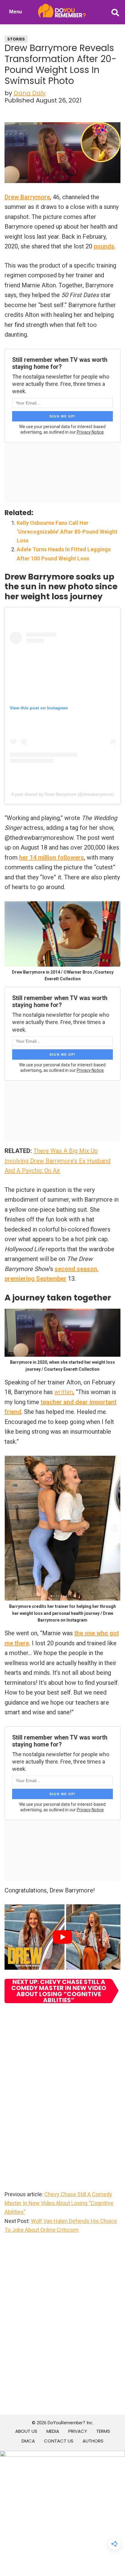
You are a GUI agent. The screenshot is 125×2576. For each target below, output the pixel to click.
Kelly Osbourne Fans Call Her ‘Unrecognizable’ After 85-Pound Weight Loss (67, 532)
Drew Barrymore (27, 197)
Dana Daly (30, 93)
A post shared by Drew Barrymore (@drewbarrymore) (63, 794)
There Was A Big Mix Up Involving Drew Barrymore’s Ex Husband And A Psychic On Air (57, 1161)
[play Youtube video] (62, 1937)
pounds (104, 246)
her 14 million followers (52, 857)
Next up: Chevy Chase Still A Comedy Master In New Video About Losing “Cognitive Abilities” (59, 1991)
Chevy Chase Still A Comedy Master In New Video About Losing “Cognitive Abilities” (59, 2203)
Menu (15, 12)
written (64, 1392)
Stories (16, 39)
